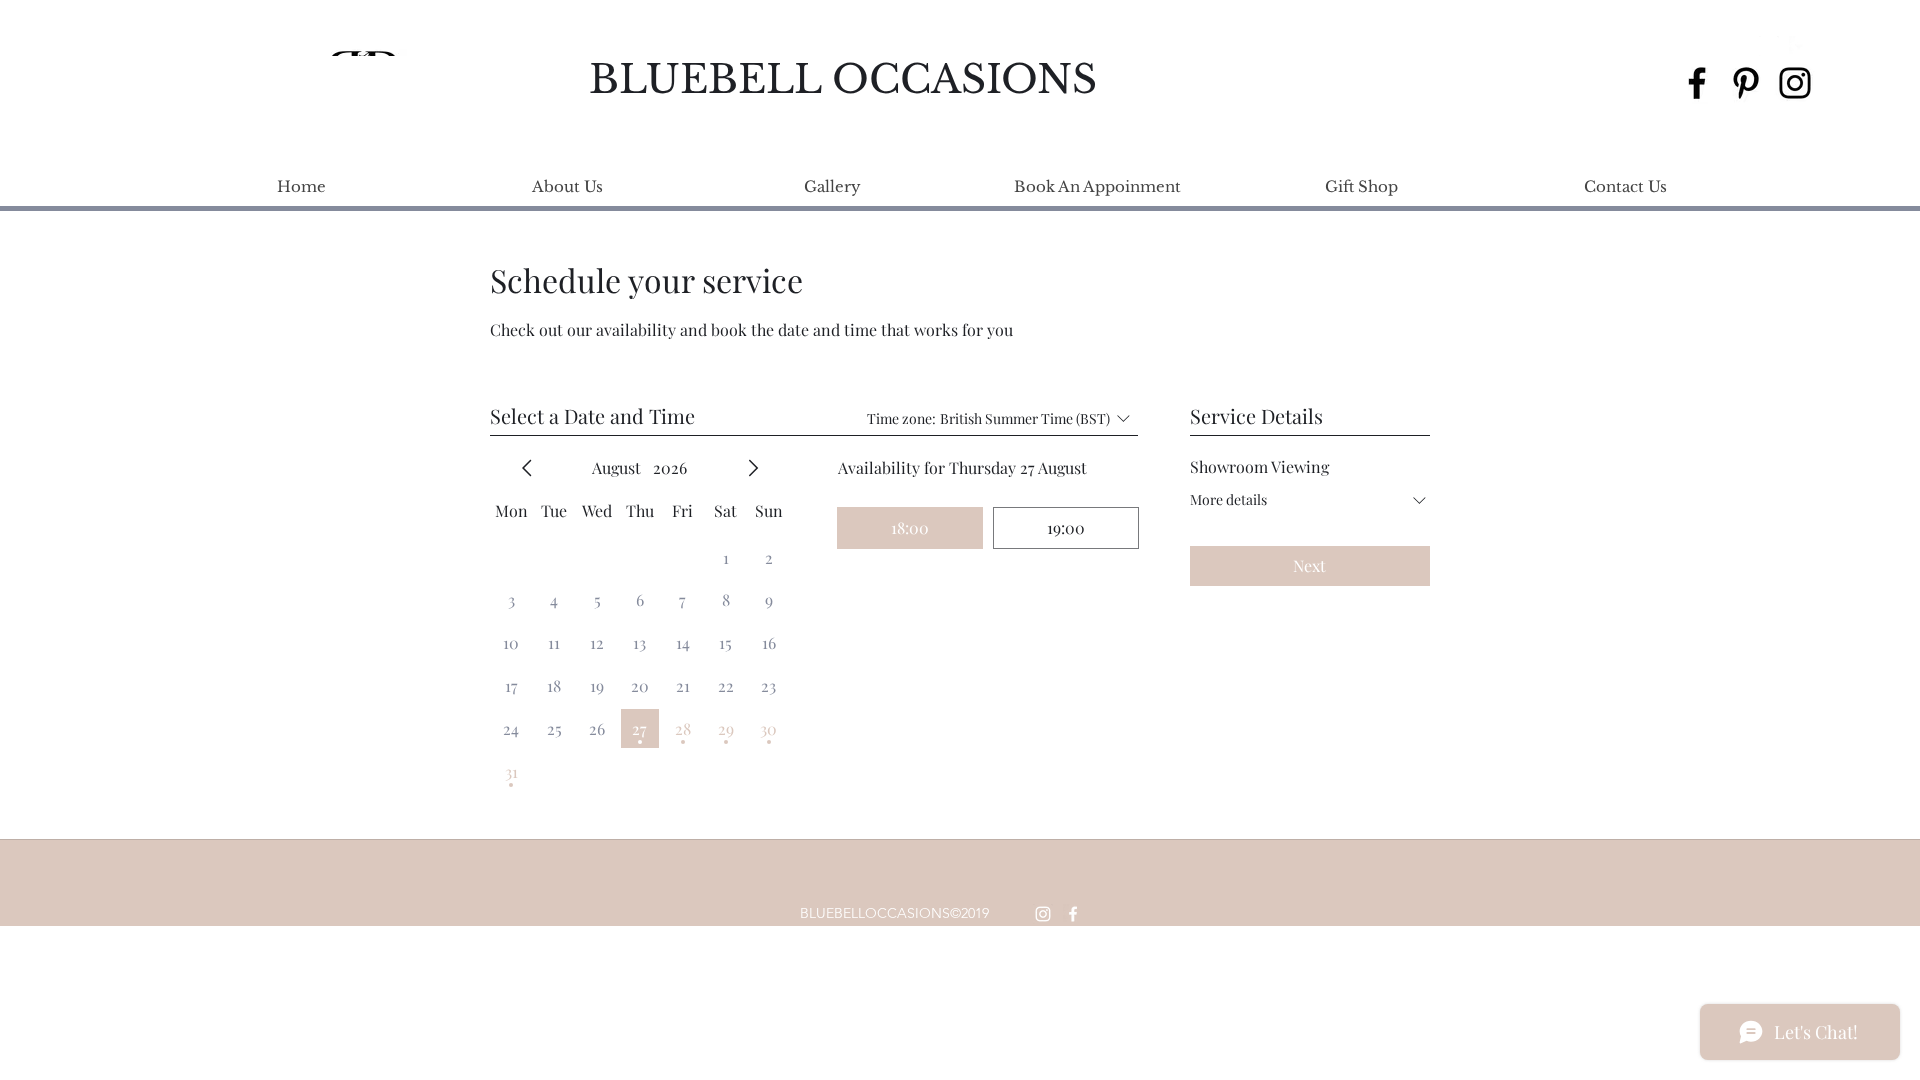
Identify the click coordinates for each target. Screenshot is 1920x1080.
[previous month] (527, 468)
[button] (1828, 46)
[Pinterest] (1746, 83)
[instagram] (1769, 46)
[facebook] (1799, 46)
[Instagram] (1795, 83)
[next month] (753, 468)
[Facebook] (1697, 83)
